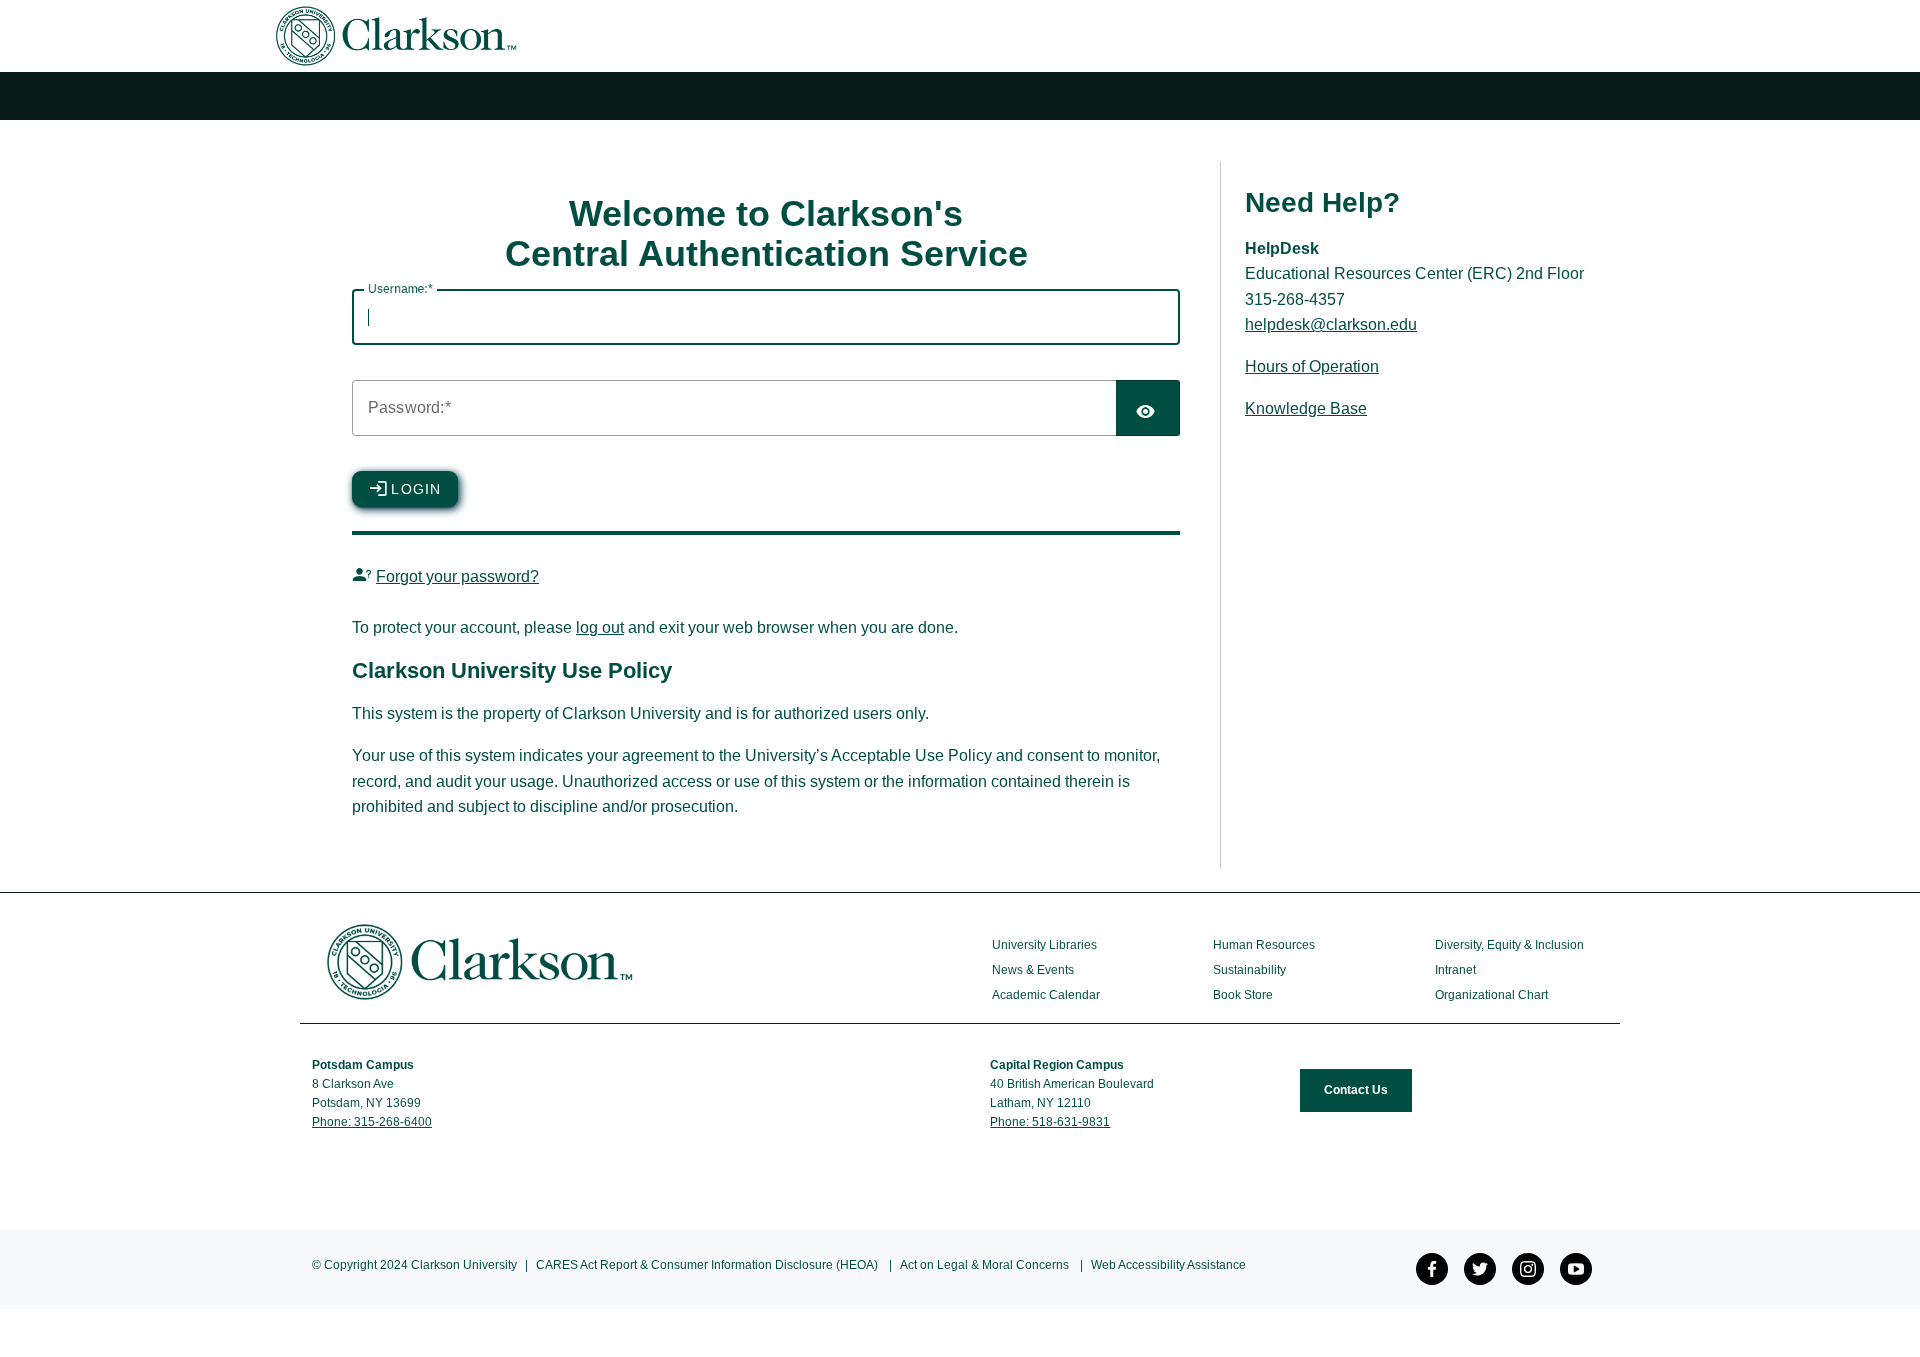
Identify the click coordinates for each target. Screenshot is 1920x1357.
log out (600, 627)
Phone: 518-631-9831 (1050, 1122)
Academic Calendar (1046, 995)
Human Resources (1264, 945)
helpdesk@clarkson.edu (1331, 324)
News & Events (1033, 970)
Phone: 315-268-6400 (372, 1122)
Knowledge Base (1306, 408)
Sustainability (1249, 970)
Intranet (1455, 970)
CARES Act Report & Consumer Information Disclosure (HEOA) (707, 1265)
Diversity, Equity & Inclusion (1509, 945)
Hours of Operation (1312, 366)
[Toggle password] (1148, 408)
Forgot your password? (457, 576)
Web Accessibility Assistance (1168, 1265)
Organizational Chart (1491, 995)
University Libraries (1044, 945)
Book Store (1243, 995)
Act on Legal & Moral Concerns (984, 1265)
